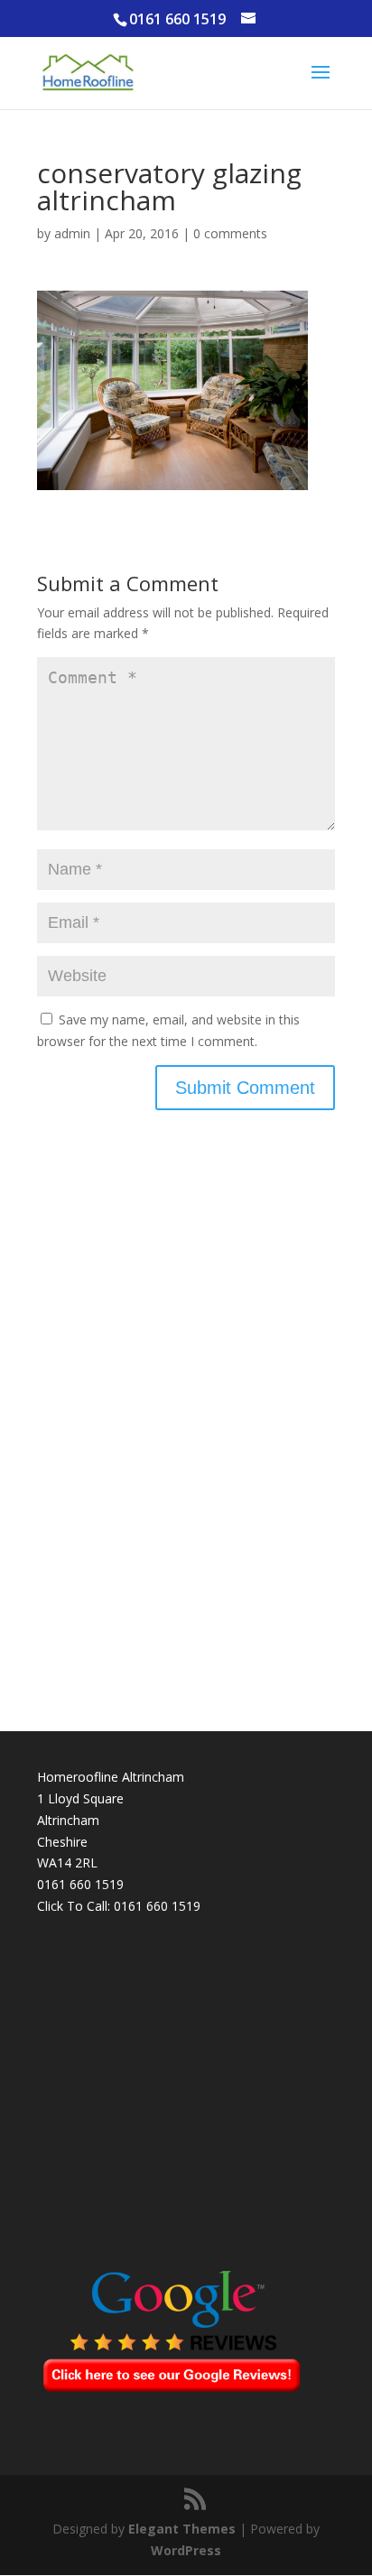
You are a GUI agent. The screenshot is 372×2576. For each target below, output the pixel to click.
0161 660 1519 (157, 1906)
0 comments (230, 233)
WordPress (186, 2550)
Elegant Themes (182, 2529)
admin (72, 233)
